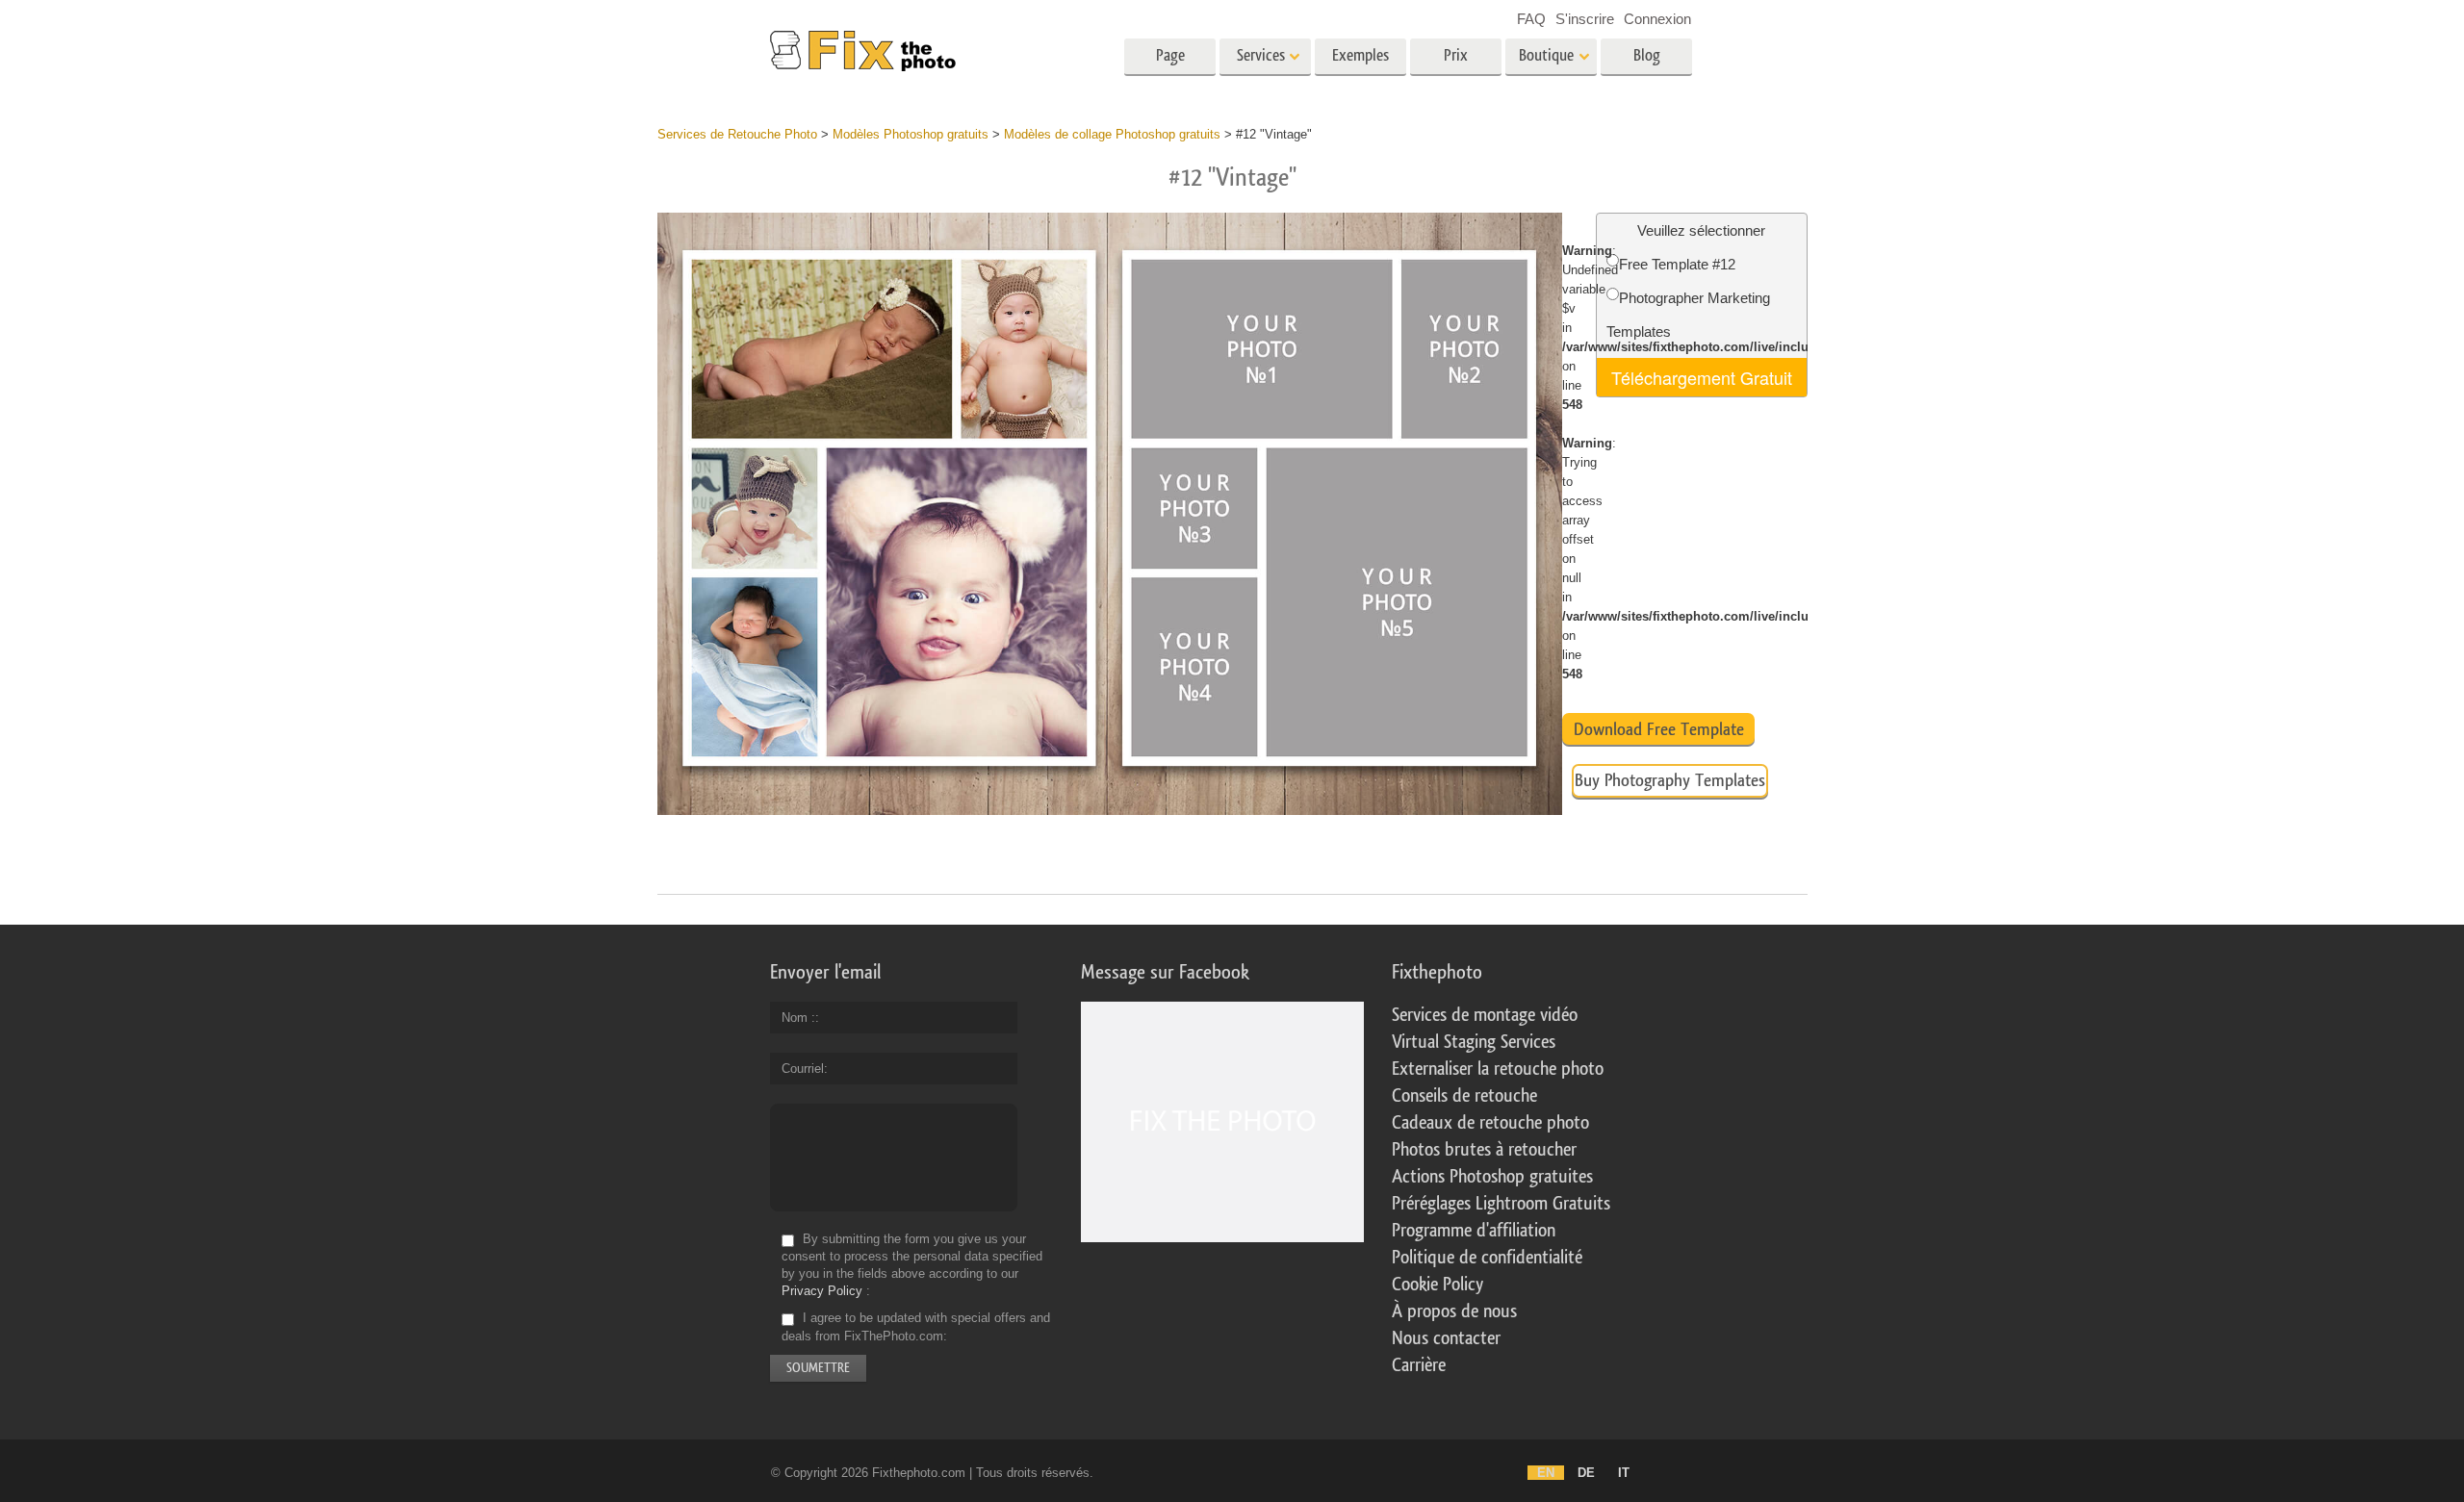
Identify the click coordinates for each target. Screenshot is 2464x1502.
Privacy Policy (822, 1291)
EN (1546, 1473)
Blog (1647, 55)
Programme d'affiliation (1474, 1231)
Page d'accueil (1170, 62)
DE (1586, 1473)
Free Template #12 (1677, 264)
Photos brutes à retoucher (1484, 1150)
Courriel (803, 1069)
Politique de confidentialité (1487, 1258)
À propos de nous (1454, 1311)
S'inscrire (1585, 19)
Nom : (798, 1018)
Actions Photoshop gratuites (1492, 1177)
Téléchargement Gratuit (1702, 377)
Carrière (1419, 1365)
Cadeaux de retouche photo (1490, 1123)
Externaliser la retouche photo (1498, 1069)
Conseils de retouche (1464, 1096)
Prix (1456, 55)
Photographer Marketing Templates (1688, 315)
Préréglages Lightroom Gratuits (1501, 1204)
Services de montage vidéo (1485, 1015)
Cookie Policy (1437, 1285)
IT (1624, 1473)
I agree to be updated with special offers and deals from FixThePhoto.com (916, 1327)
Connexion (1657, 19)
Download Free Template (1659, 729)
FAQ (1531, 19)
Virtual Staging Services (1474, 1042)
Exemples (1360, 55)
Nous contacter (1446, 1338)
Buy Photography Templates (1670, 780)
